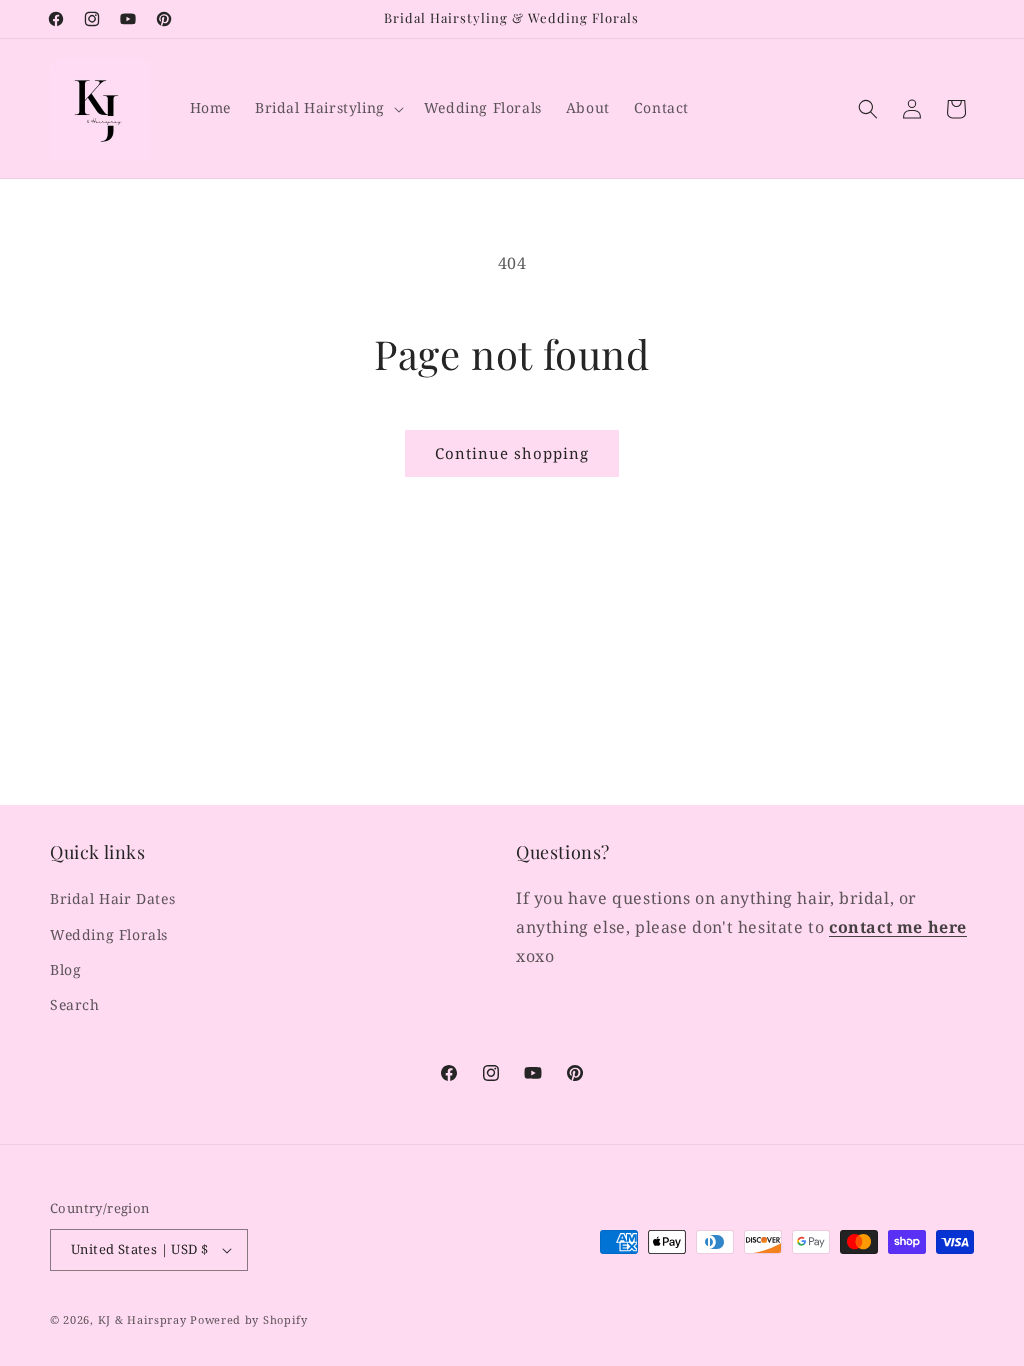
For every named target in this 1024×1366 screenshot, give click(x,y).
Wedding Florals (109, 934)
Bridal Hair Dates (112, 898)
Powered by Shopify (249, 1319)
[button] (327, 108)
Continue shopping (512, 453)
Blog (65, 969)
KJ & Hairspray (142, 1319)
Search (75, 1004)
